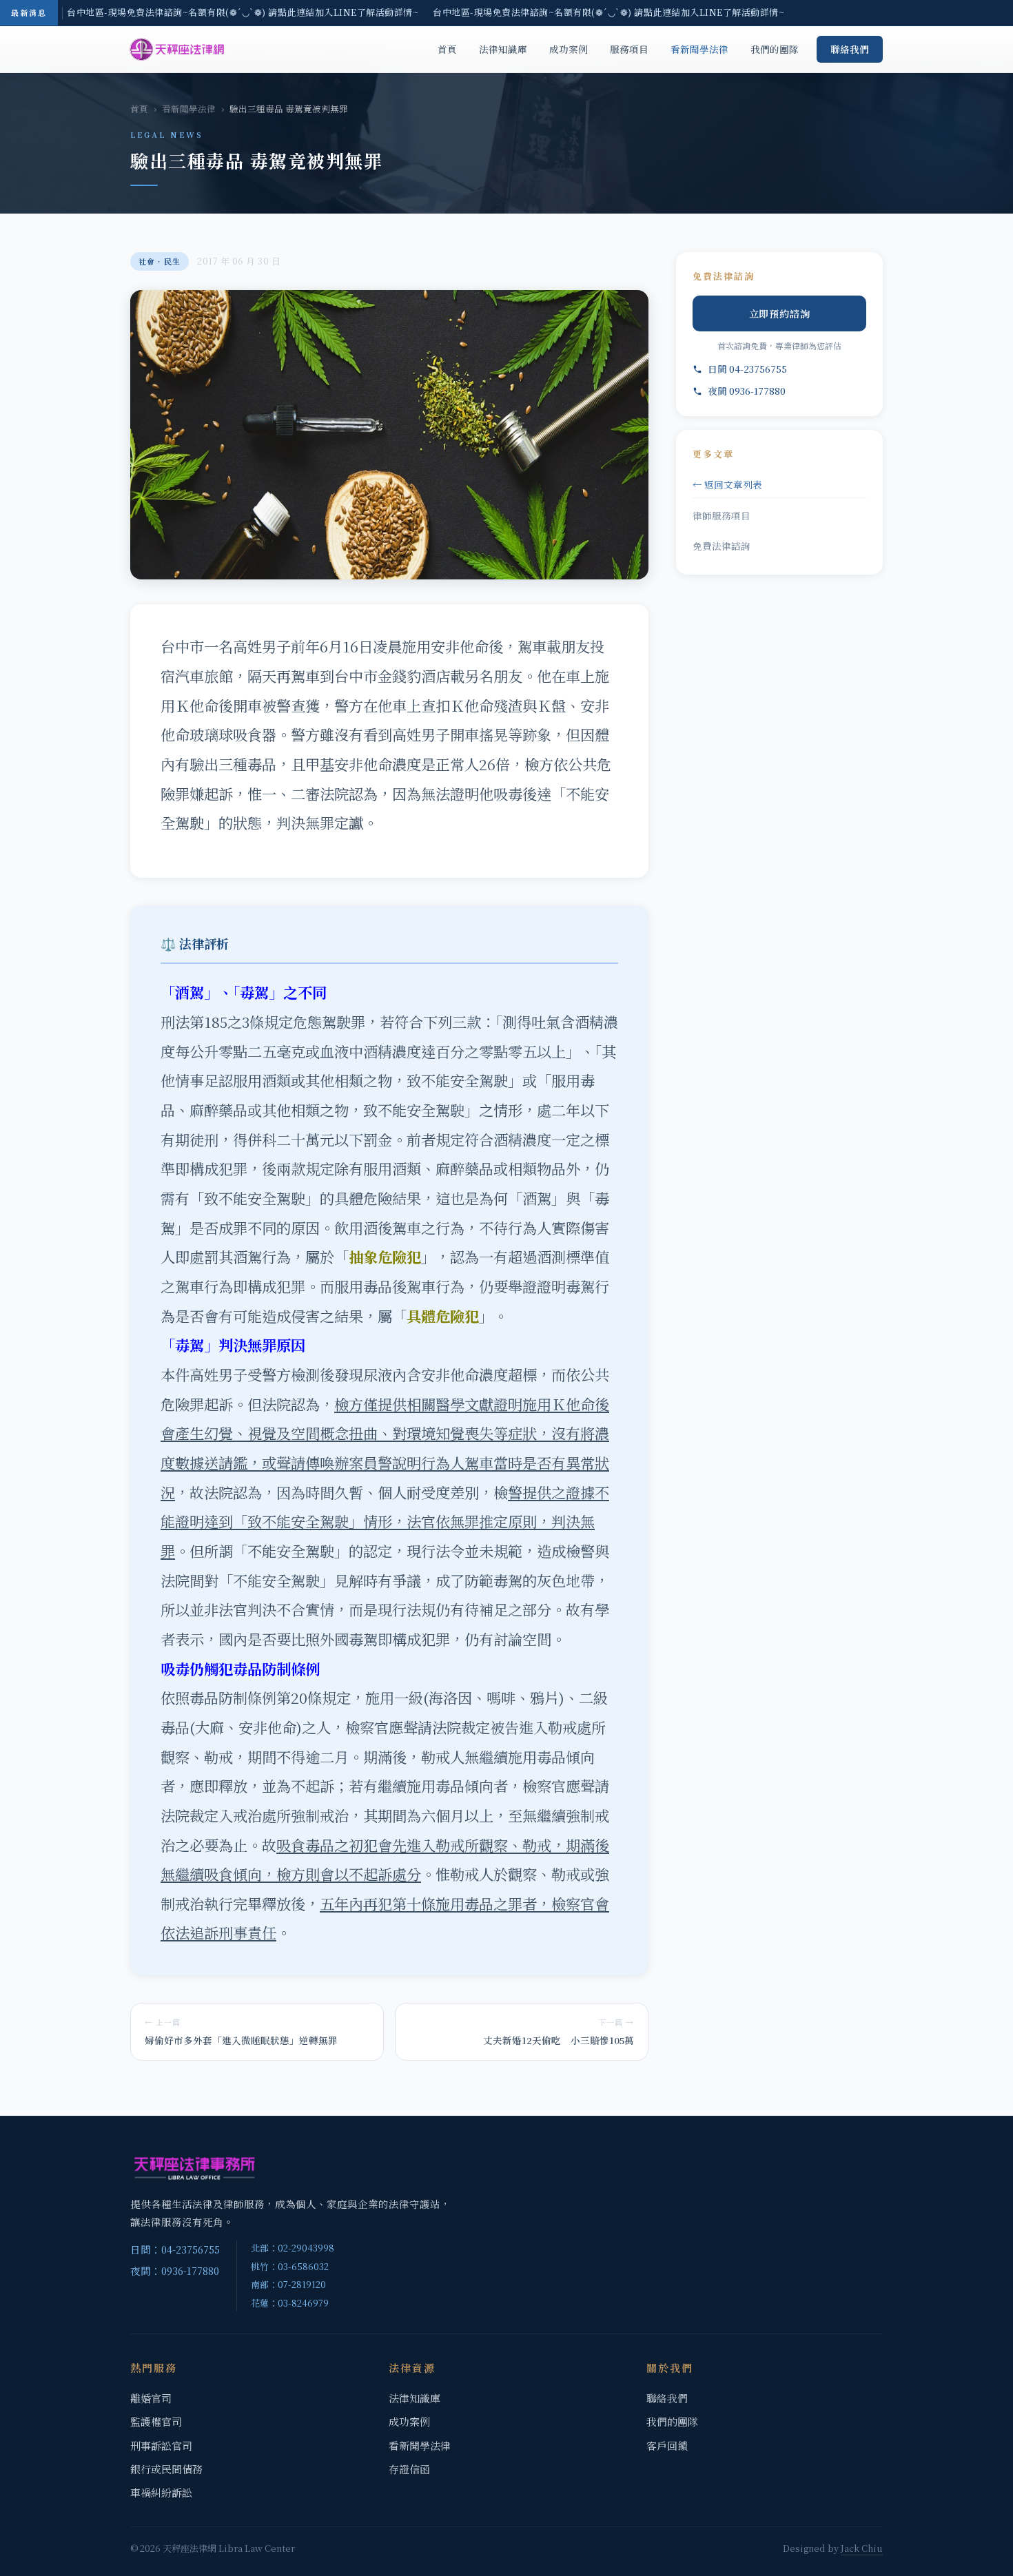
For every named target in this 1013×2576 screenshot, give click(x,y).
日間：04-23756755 (175, 2249)
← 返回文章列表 (727, 484)
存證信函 (409, 2469)
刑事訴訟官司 (161, 2445)
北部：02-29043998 (293, 2248)
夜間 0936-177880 (747, 391)
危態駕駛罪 (329, 1021)
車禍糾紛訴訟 (161, 2492)
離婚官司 (151, 2398)
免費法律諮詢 (722, 546)
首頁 (447, 49)
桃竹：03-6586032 (290, 2266)
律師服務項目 (722, 515)
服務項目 (629, 49)
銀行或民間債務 (166, 2469)
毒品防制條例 (233, 1697)
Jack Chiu (862, 2548)
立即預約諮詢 (780, 313)
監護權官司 (156, 2421)
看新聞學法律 (699, 49)
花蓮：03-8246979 (290, 2303)
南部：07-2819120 (288, 2284)
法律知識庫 (503, 49)
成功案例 (569, 49)
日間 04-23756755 (747, 369)
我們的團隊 (775, 49)
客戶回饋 (667, 2445)
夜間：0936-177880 (175, 2270)
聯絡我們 (850, 49)
